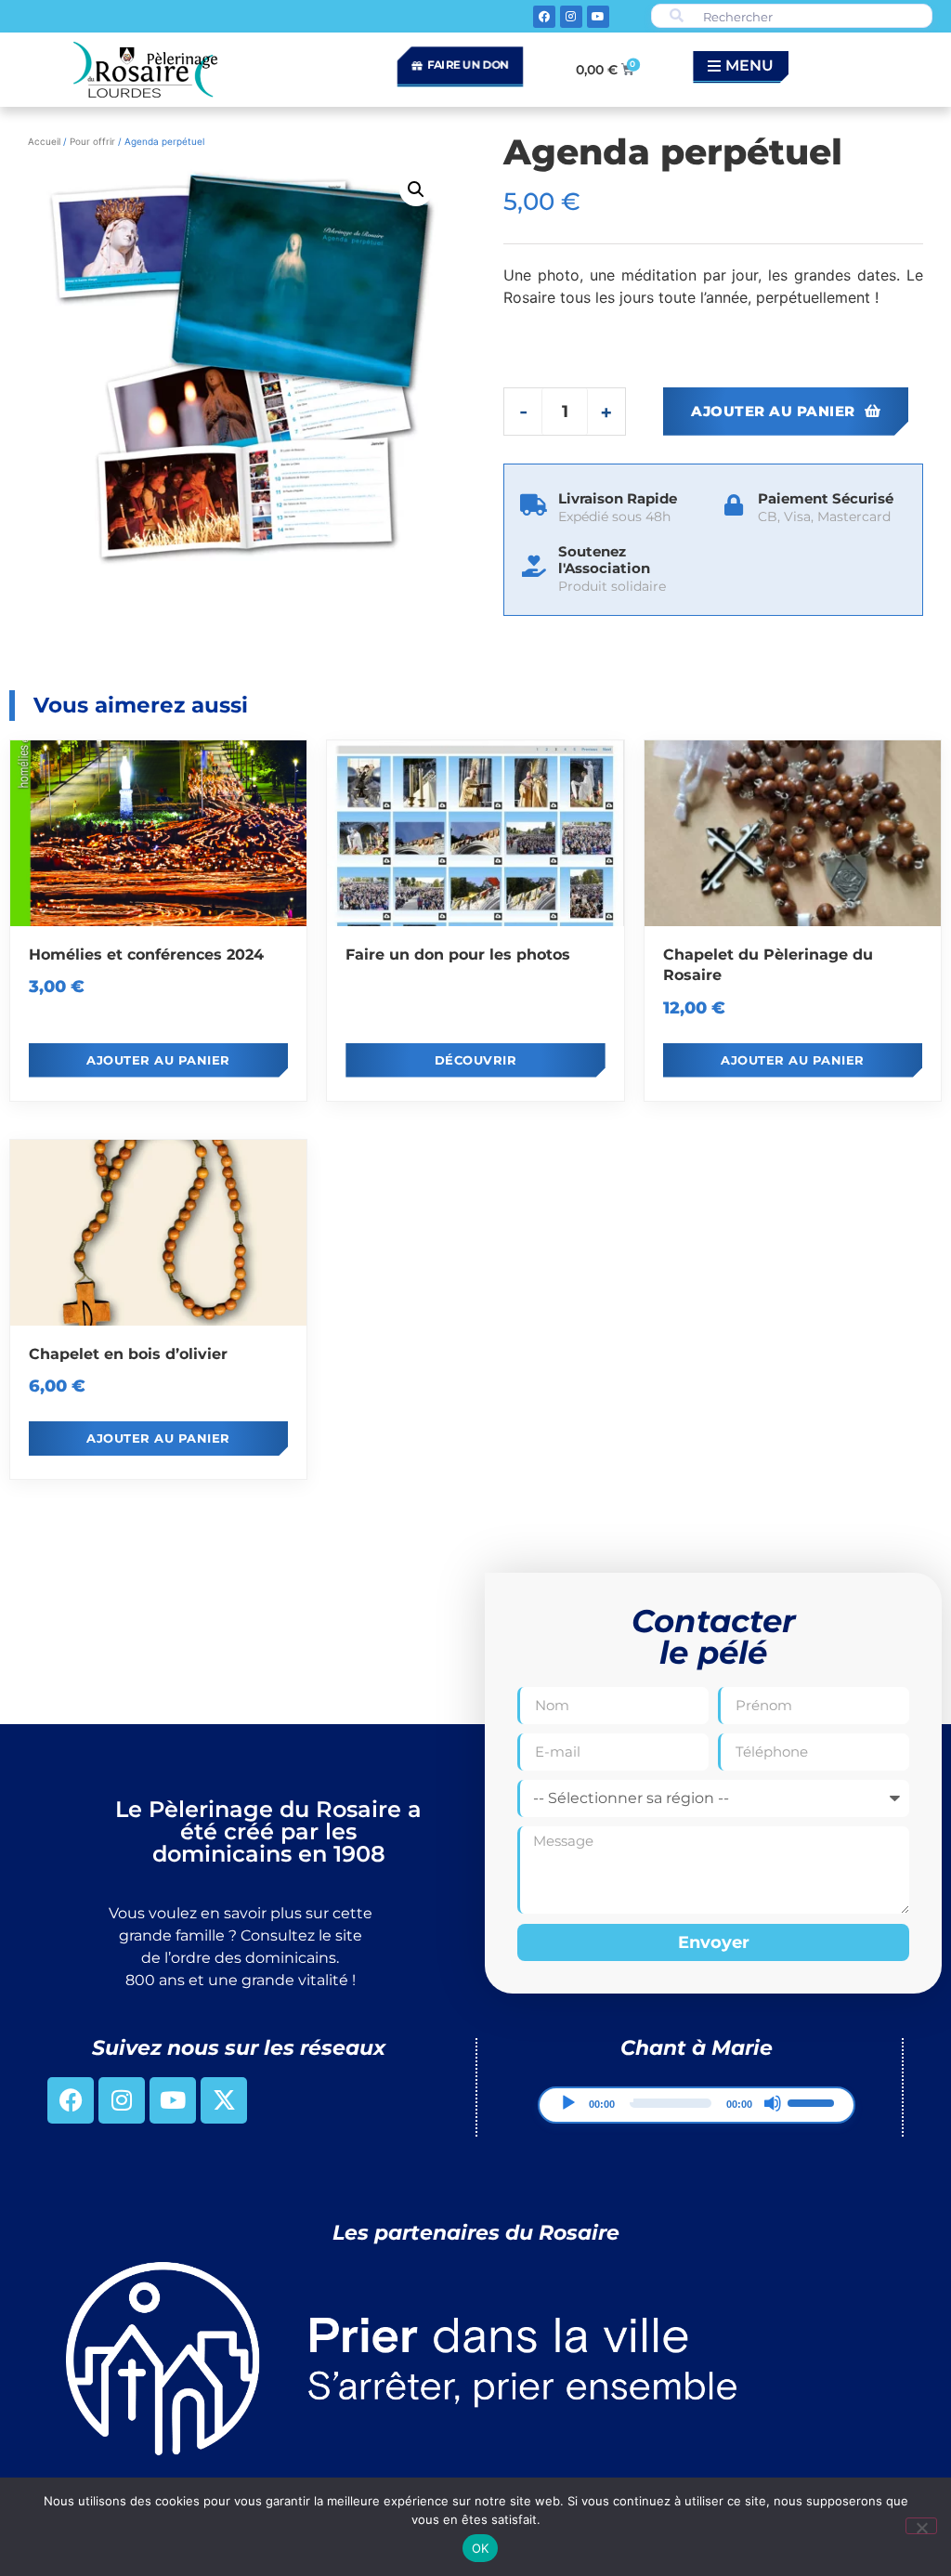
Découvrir (476, 1060)
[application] (697, 2105)
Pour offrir (92, 141)
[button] (416, 190)
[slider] (814, 2101)
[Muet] (773, 2103)
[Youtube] (598, 17)
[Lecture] (568, 2103)
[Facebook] (544, 17)
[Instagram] (571, 17)
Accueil (44, 141)
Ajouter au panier (773, 411)
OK (481, 2548)
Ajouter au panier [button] (158, 1060)
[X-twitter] (224, 2100)
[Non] (921, 2526)
